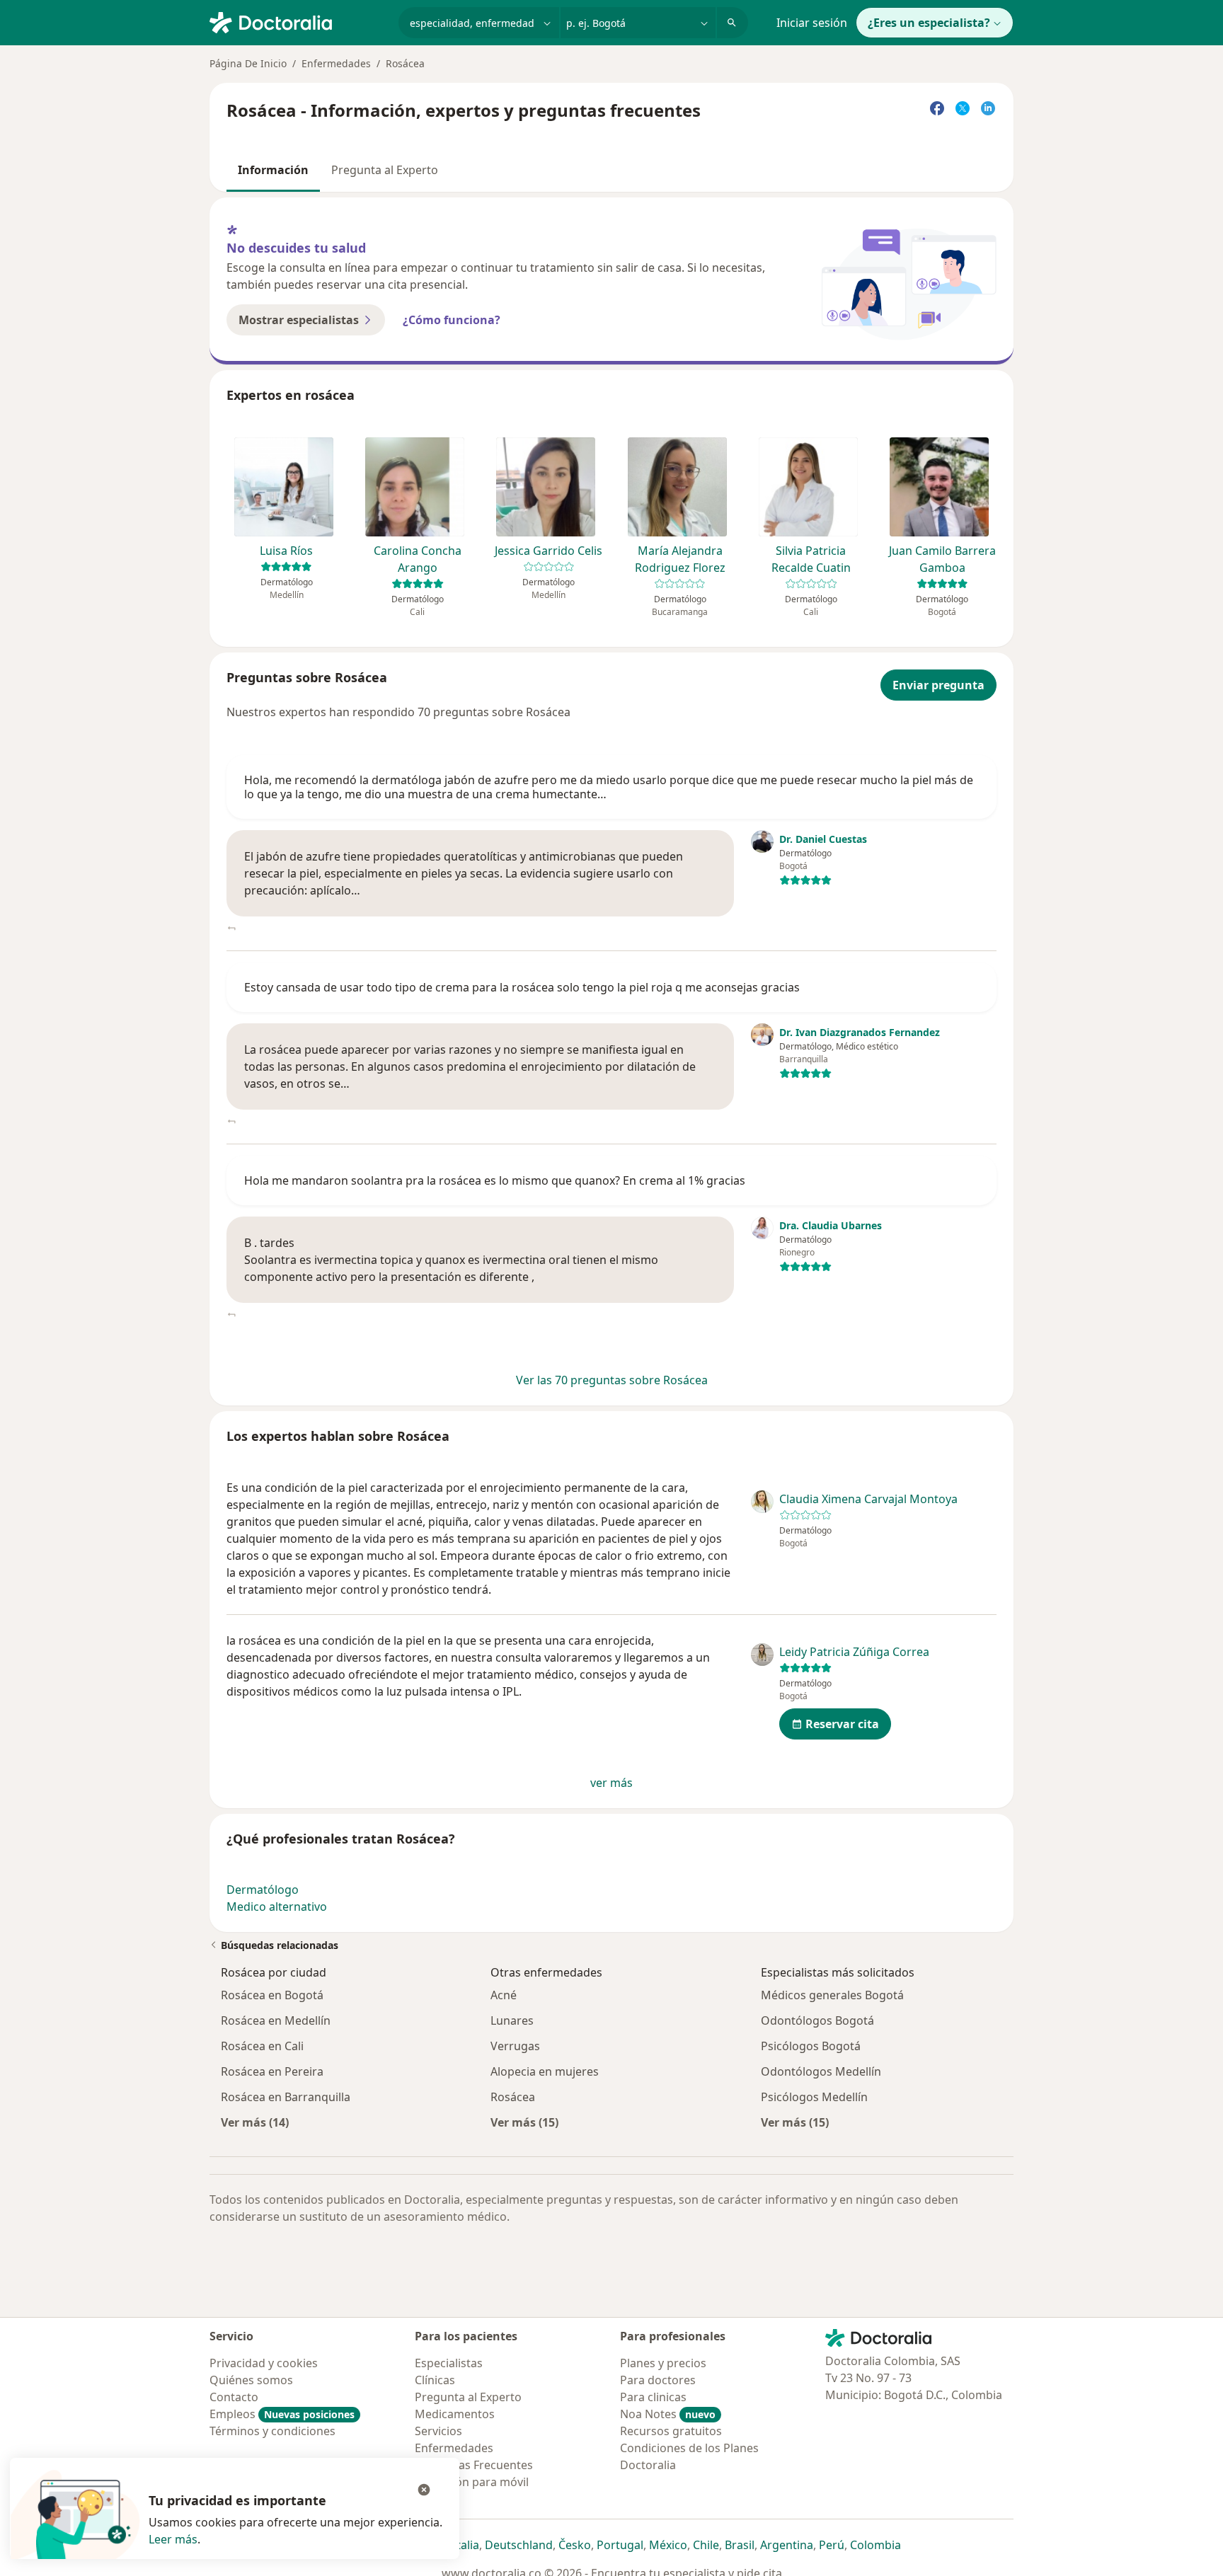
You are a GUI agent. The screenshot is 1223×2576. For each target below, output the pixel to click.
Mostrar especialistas (299, 320)
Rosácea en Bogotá (272, 1995)
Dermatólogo (263, 1890)
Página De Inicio (248, 63)
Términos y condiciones (272, 2431)
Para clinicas (653, 2397)
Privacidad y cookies (264, 2363)
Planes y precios (663, 2363)
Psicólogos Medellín (814, 2097)
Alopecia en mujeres (545, 2071)
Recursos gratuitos (671, 2431)
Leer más (173, 2539)
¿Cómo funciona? (452, 320)
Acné (504, 1995)
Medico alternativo (277, 1907)
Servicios (438, 2431)
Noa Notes (668, 2414)
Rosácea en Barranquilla (286, 2097)
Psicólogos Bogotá (811, 2046)
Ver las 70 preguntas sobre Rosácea (612, 1380)
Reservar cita (842, 1724)
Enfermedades (336, 63)
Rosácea (513, 2097)
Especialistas (449, 2363)
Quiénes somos (251, 2380)
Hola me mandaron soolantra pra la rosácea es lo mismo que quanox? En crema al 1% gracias (495, 1180)
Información (273, 170)
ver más (611, 1783)
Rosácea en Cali (262, 2046)
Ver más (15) (524, 2122)
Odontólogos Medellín (821, 2071)
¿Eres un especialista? (929, 23)
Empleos (282, 2414)
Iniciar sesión (812, 23)
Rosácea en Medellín (276, 2020)
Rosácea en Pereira (272, 2071)
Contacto (234, 2397)
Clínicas (435, 2380)
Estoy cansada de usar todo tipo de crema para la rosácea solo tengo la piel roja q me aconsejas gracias (522, 987)
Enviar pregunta (938, 685)
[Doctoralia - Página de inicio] (298, 21)
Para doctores (658, 2380)
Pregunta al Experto (385, 170)
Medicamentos (455, 2414)
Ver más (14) (255, 2122)
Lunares (512, 2020)
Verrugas (515, 2046)
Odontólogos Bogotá (817, 2020)
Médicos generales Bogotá (832, 1995)
